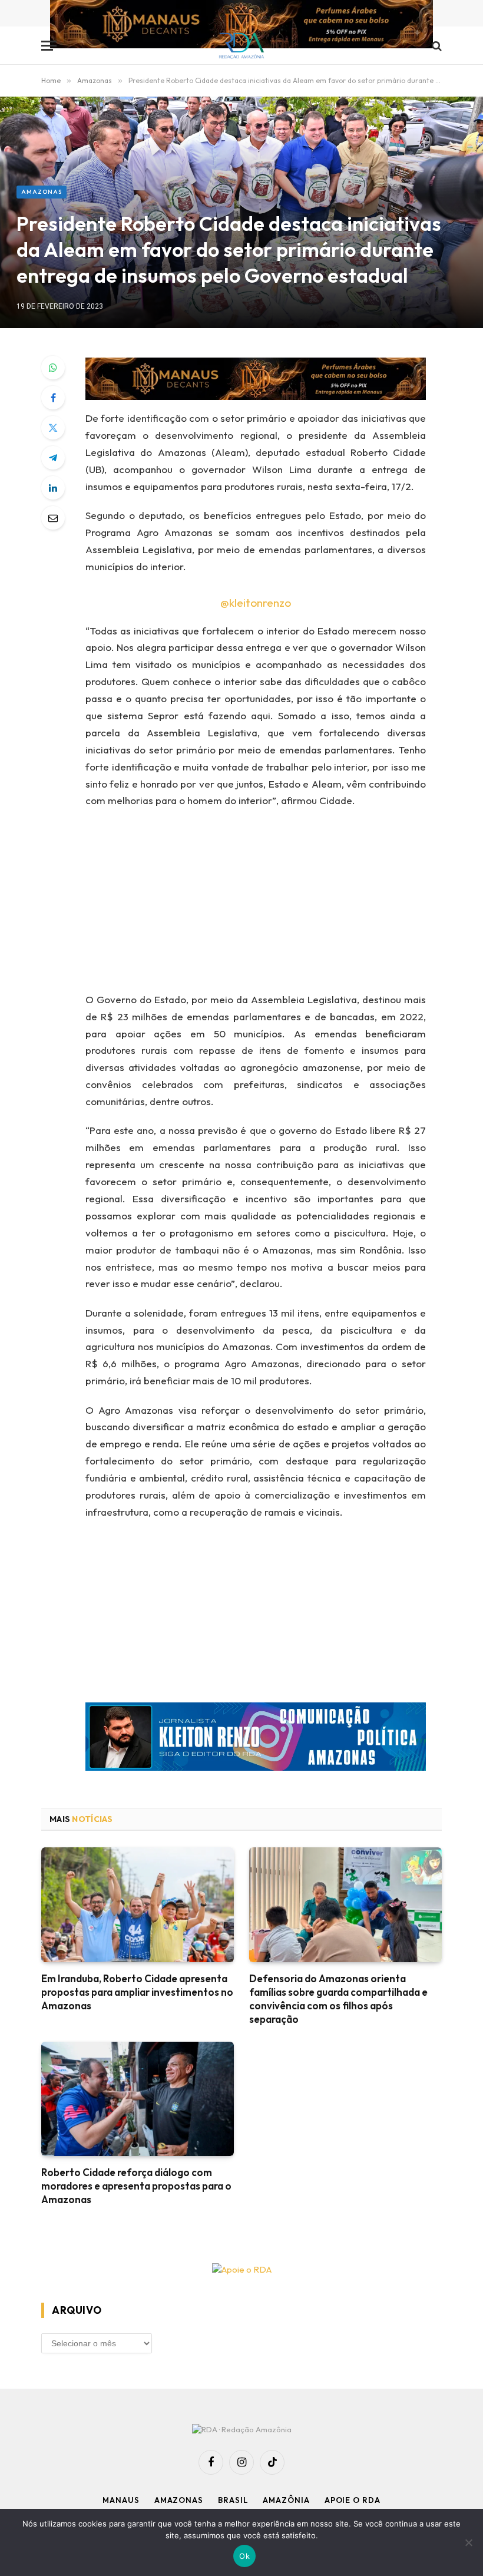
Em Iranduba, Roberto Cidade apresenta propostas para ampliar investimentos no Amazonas (137, 1992)
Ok (244, 2556)
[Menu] (49, 46)
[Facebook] (53, 398)
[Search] (436, 46)
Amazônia (286, 2500)
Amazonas (42, 192)
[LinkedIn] (53, 488)
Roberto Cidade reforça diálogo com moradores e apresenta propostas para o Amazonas (136, 2186)
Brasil (233, 2500)
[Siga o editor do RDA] (256, 1739)
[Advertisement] (270, 904)
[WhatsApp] (53, 368)
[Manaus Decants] (241, 26)
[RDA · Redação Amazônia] (242, 46)
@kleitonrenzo (256, 603)
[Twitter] (53, 428)
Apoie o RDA (353, 2500)
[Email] (53, 518)
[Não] (468, 2542)
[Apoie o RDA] (241, 2270)
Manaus (121, 2500)
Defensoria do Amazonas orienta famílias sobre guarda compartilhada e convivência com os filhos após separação (338, 1999)
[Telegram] (53, 458)
